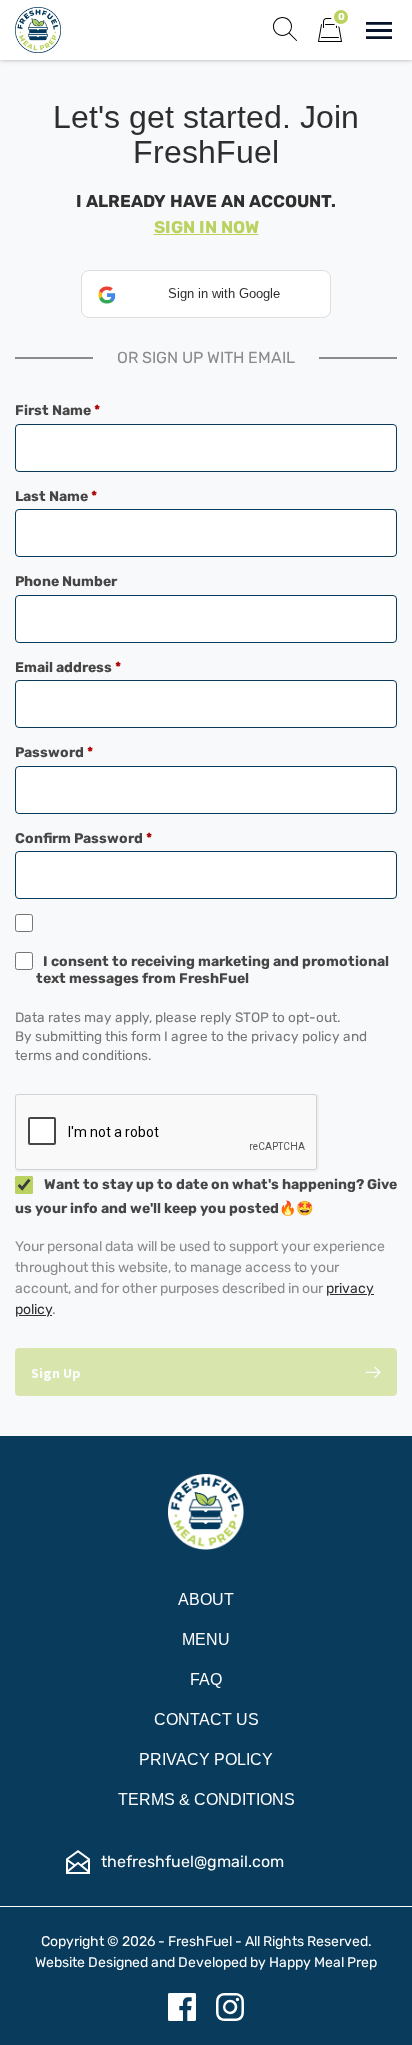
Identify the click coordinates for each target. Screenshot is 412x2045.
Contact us (206, 1719)
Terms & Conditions (206, 1799)
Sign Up (56, 1373)
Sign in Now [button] (206, 227)
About (206, 1599)
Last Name (87, 496)
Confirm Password (114, 838)
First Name (88, 410)
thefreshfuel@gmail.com (192, 1861)
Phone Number (66, 581)
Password (85, 752)
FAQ (206, 1679)
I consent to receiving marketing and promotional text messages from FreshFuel (212, 970)
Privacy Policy (206, 1759)
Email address (99, 667)
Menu (206, 1639)
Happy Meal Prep (323, 1962)
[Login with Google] (206, 294)
